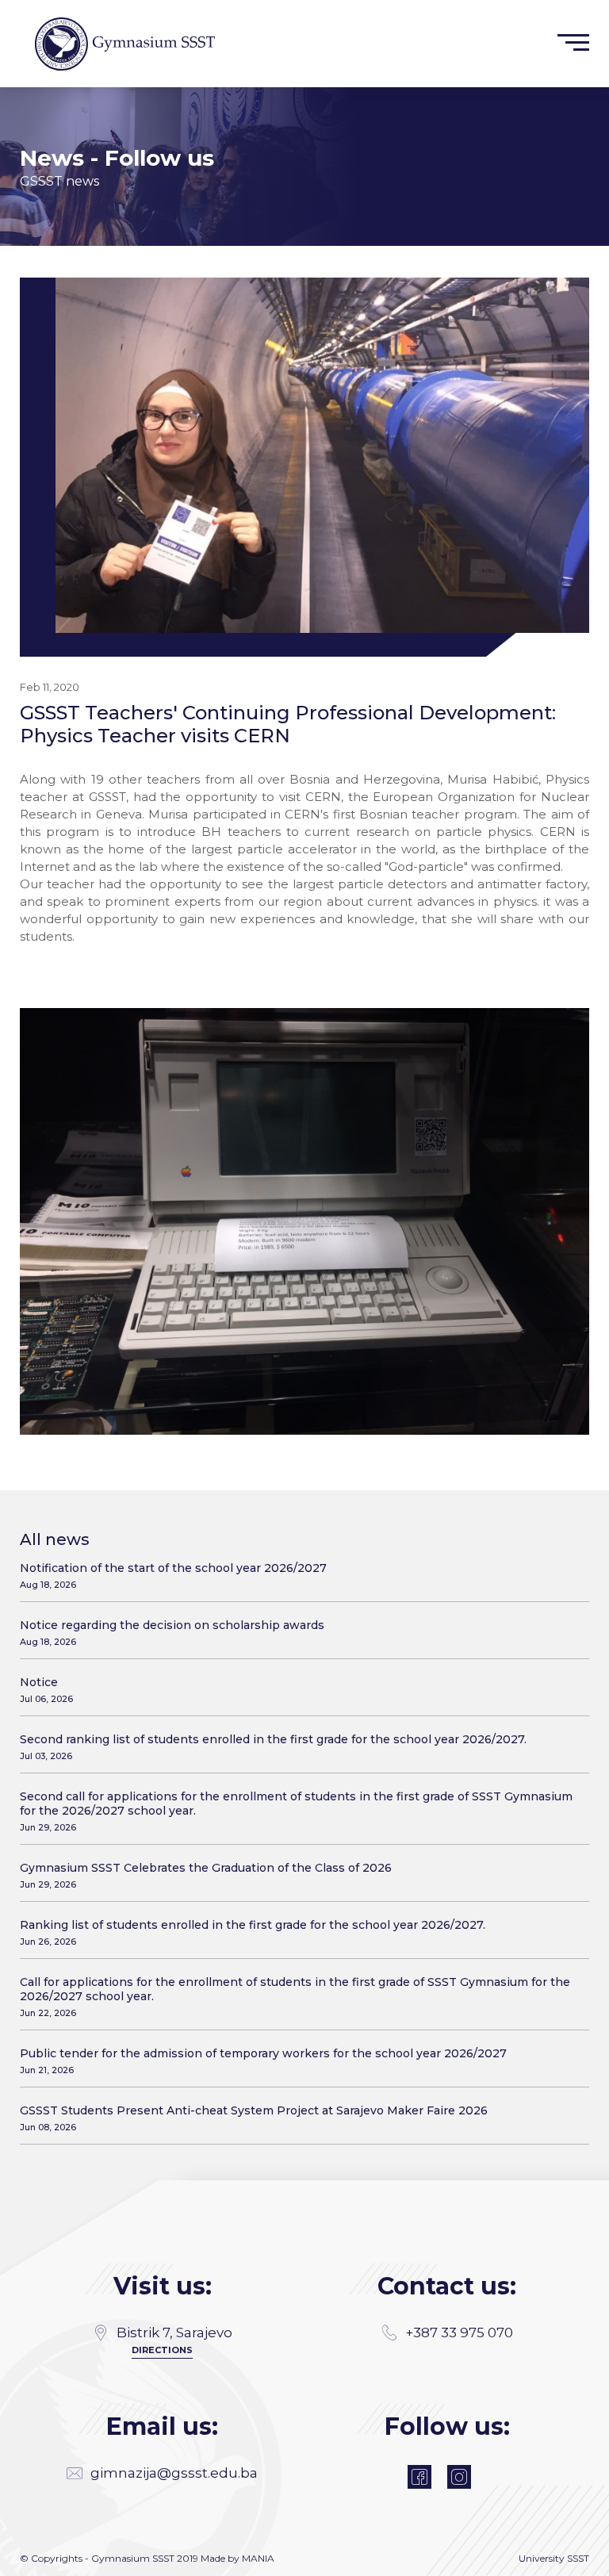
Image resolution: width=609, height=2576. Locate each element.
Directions (162, 2350)
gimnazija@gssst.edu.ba (174, 2473)
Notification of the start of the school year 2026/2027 (173, 1575)
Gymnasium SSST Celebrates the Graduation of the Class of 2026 (206, 1875)
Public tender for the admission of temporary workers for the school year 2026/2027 (263, 2061)
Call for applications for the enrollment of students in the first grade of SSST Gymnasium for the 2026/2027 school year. (295, 1997)
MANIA (258, 2558)
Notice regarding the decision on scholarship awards (172, 1633)
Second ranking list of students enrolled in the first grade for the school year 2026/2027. (273, 1747)
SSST (578, 2558)
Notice (46, 1690)
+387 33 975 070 (459, 2333)
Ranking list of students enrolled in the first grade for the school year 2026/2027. (253, 1932)
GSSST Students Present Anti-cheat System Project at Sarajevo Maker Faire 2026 (254, 2118)
